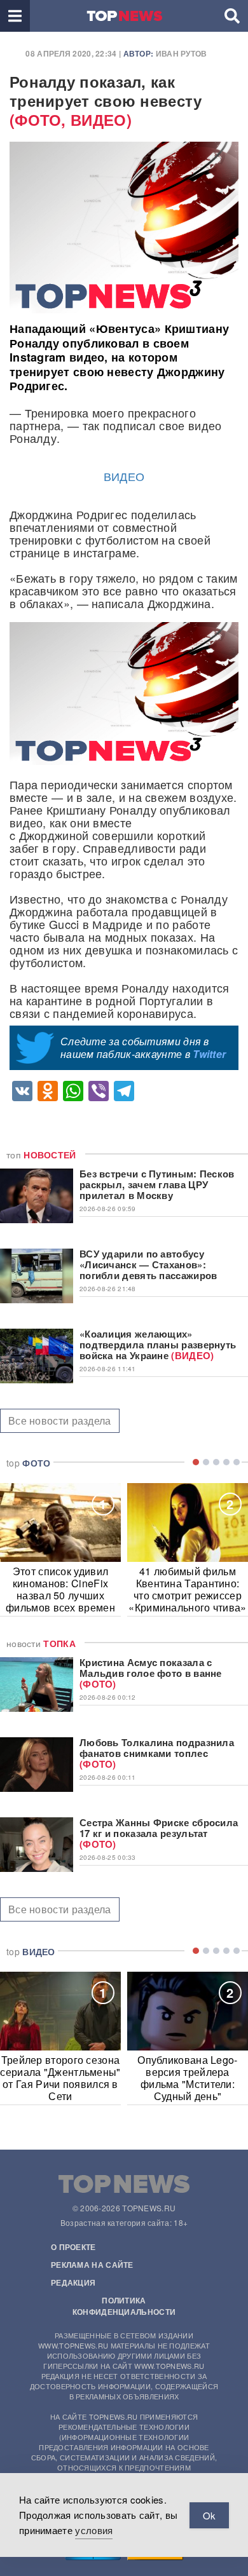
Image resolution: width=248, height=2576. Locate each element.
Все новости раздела (60, 1420)
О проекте (73, 2247)
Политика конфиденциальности (124, 2306)
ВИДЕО (124, 476)
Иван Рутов (182, 53)
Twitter (209, 1054)
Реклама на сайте (92, 2265)
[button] (15, 16)
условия (94, 2530)
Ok (209, 2515)
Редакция (73, 2282)
